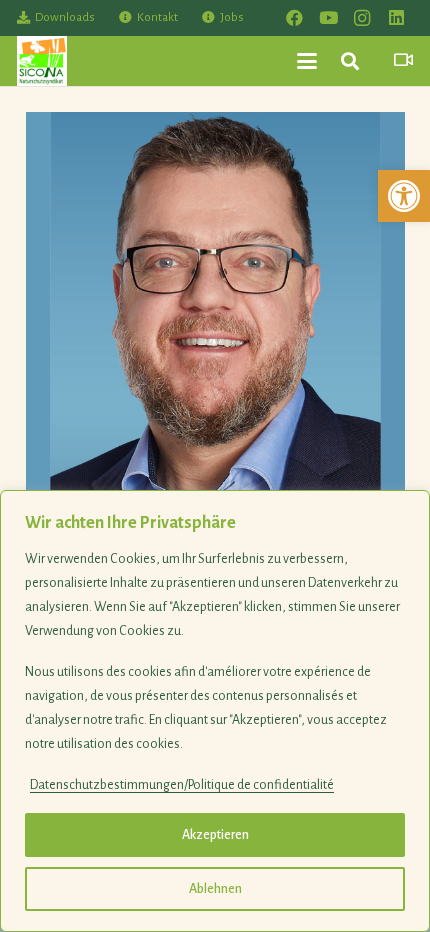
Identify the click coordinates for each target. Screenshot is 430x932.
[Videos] (403, 60)
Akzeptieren (215, 835)
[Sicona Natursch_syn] (42, 61)
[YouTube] (328, 18)
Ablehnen (215, 889)
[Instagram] (362, 18)
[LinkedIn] (396, 18)
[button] (404, 196)
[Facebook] (294, 18)
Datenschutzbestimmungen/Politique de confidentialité (182, 785)
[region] (215, 711)
